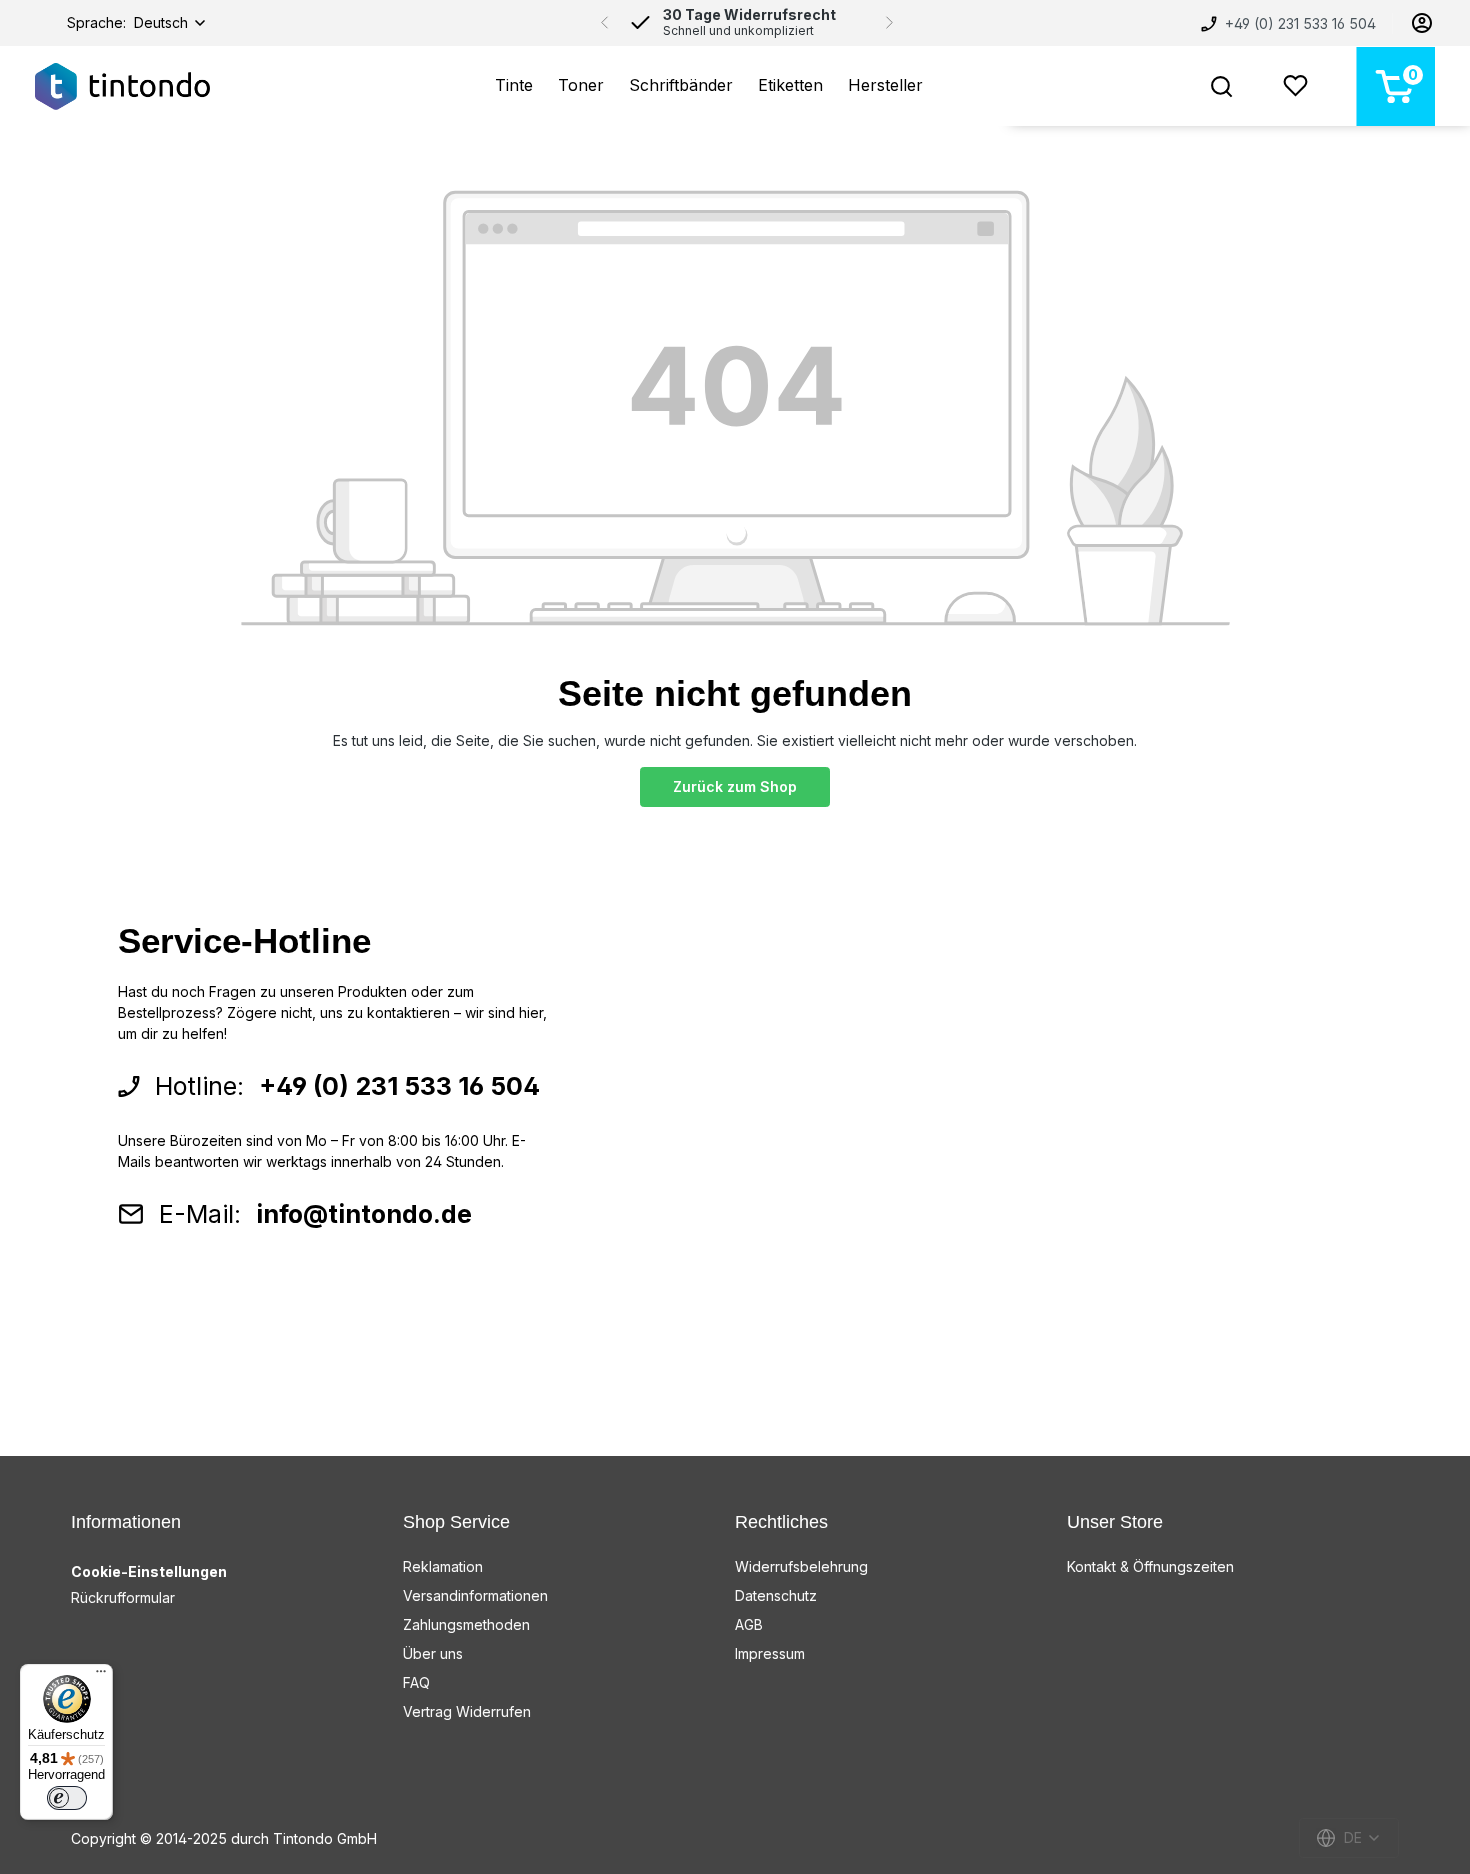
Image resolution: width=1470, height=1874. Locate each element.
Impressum (770, 1653)
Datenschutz (776, 1595)
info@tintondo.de (364, 1214)
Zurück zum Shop (735, 786)
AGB (749, 1624)
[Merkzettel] (1295, 86)
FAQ (416, 1682)
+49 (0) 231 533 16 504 (1298, 23)
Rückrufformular (123, 1597)
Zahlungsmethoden (466, 1624)
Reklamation (443, 1566)
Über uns (433, 1653)
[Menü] (101, 1676)
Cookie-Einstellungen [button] (149, 1571)
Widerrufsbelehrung (801, 1566)
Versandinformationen (475, 1595)
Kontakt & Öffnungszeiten (1150, 1566)
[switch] (67, 1798)
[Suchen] (1221, 86)
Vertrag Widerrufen (467, 1711)
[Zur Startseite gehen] (122, 86)
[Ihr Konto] (1422, 23)
